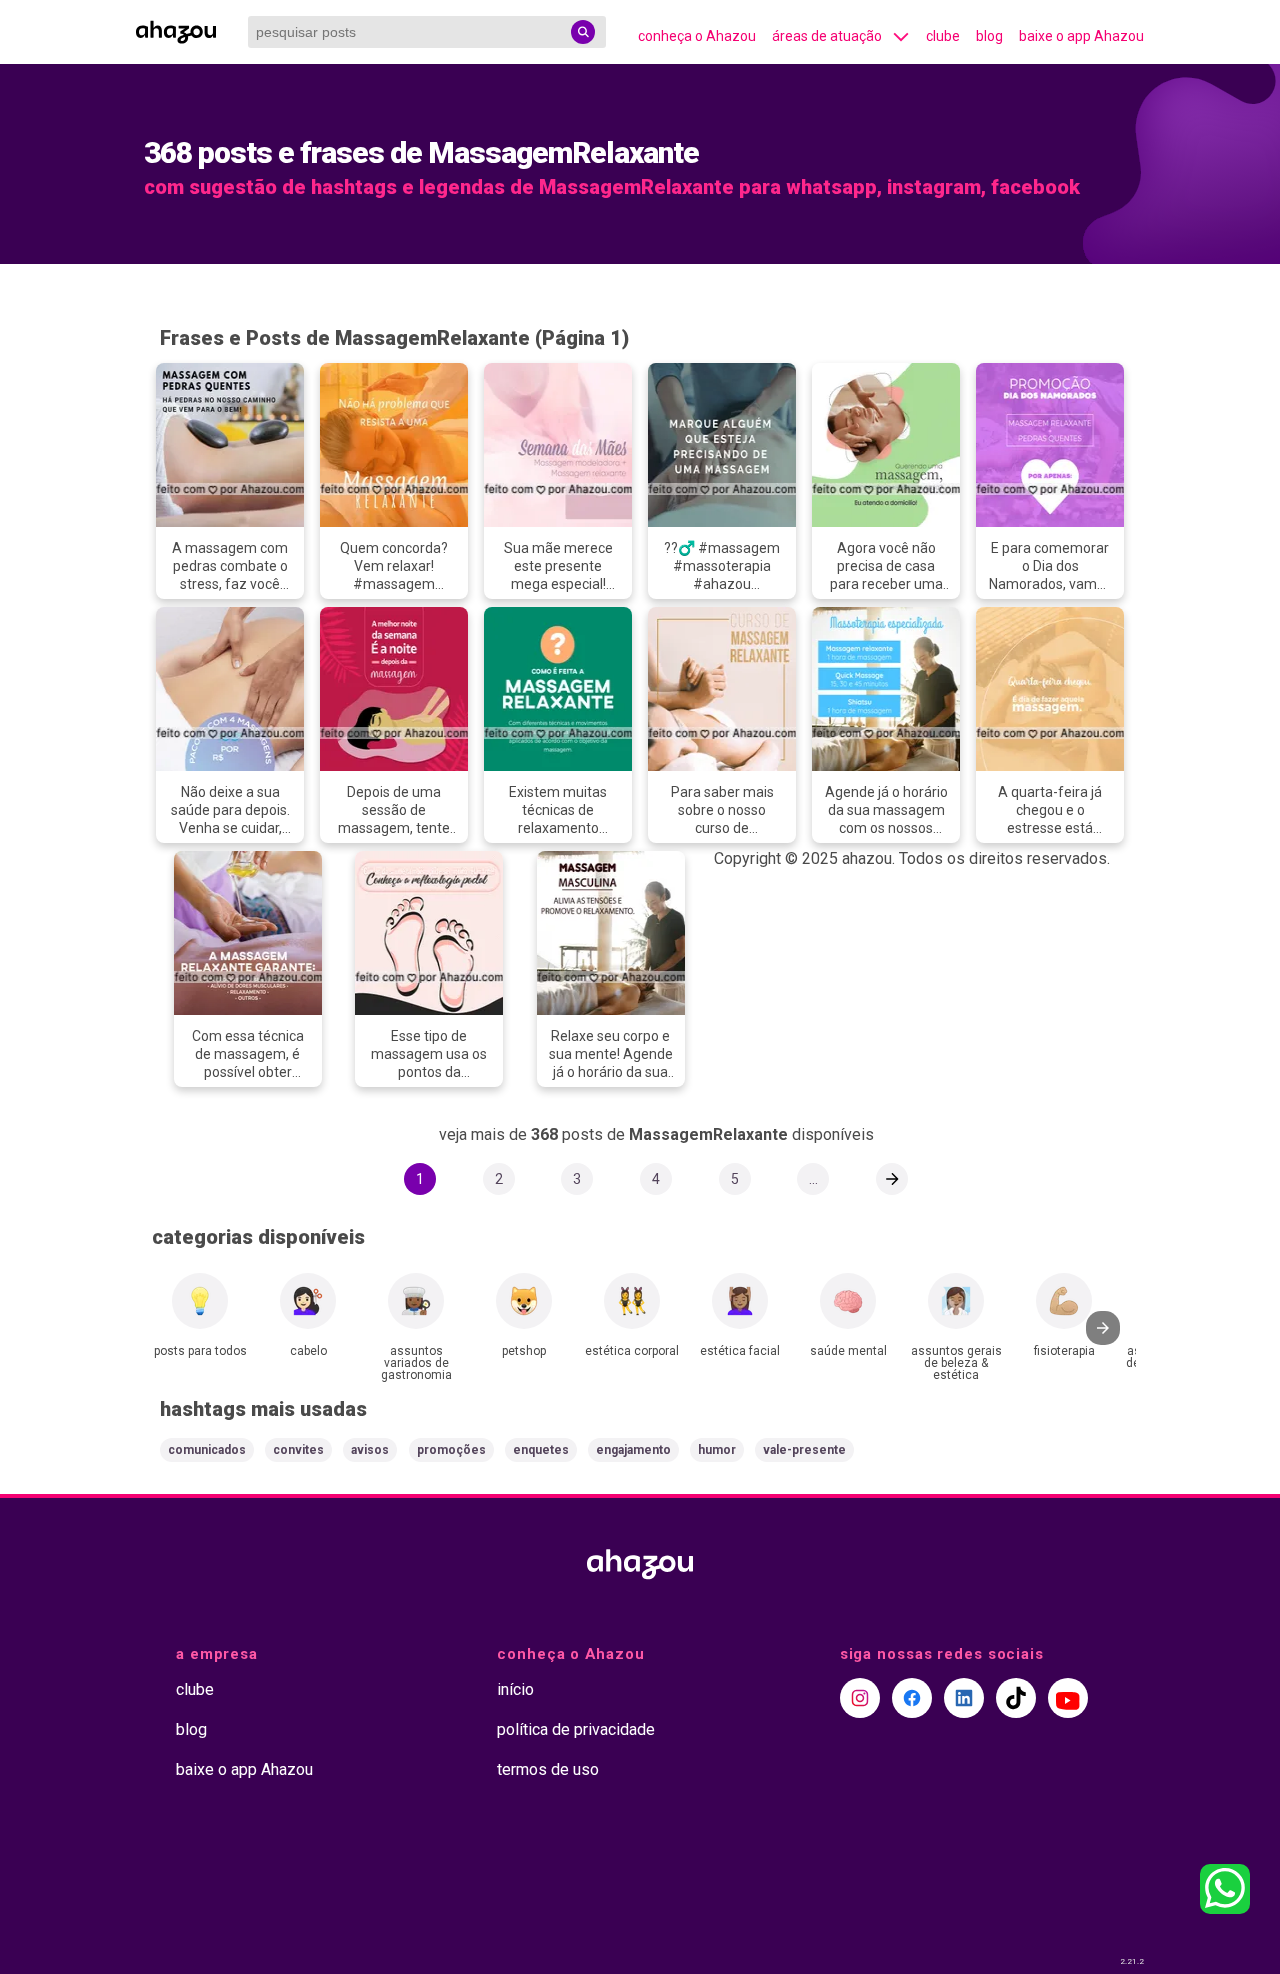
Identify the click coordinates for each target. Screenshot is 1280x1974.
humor (717, 1450)
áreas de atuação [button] (827, 36)
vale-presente (804, 1450)
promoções (451, 1450)
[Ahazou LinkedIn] (964, 1698)
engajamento (633, 1450)
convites (298, 1450)
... (813, 1179)
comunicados (207, 1450)
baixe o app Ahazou (1081, 36)
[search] (583, 32)
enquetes (541, 1450)
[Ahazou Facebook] (912, 1698)
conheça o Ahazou (697, 36)
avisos (370, 1450)
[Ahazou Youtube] (1068, 1698)
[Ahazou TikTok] (1016, 1698)
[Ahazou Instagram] (860, 1698)
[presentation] (1103, 1328)
